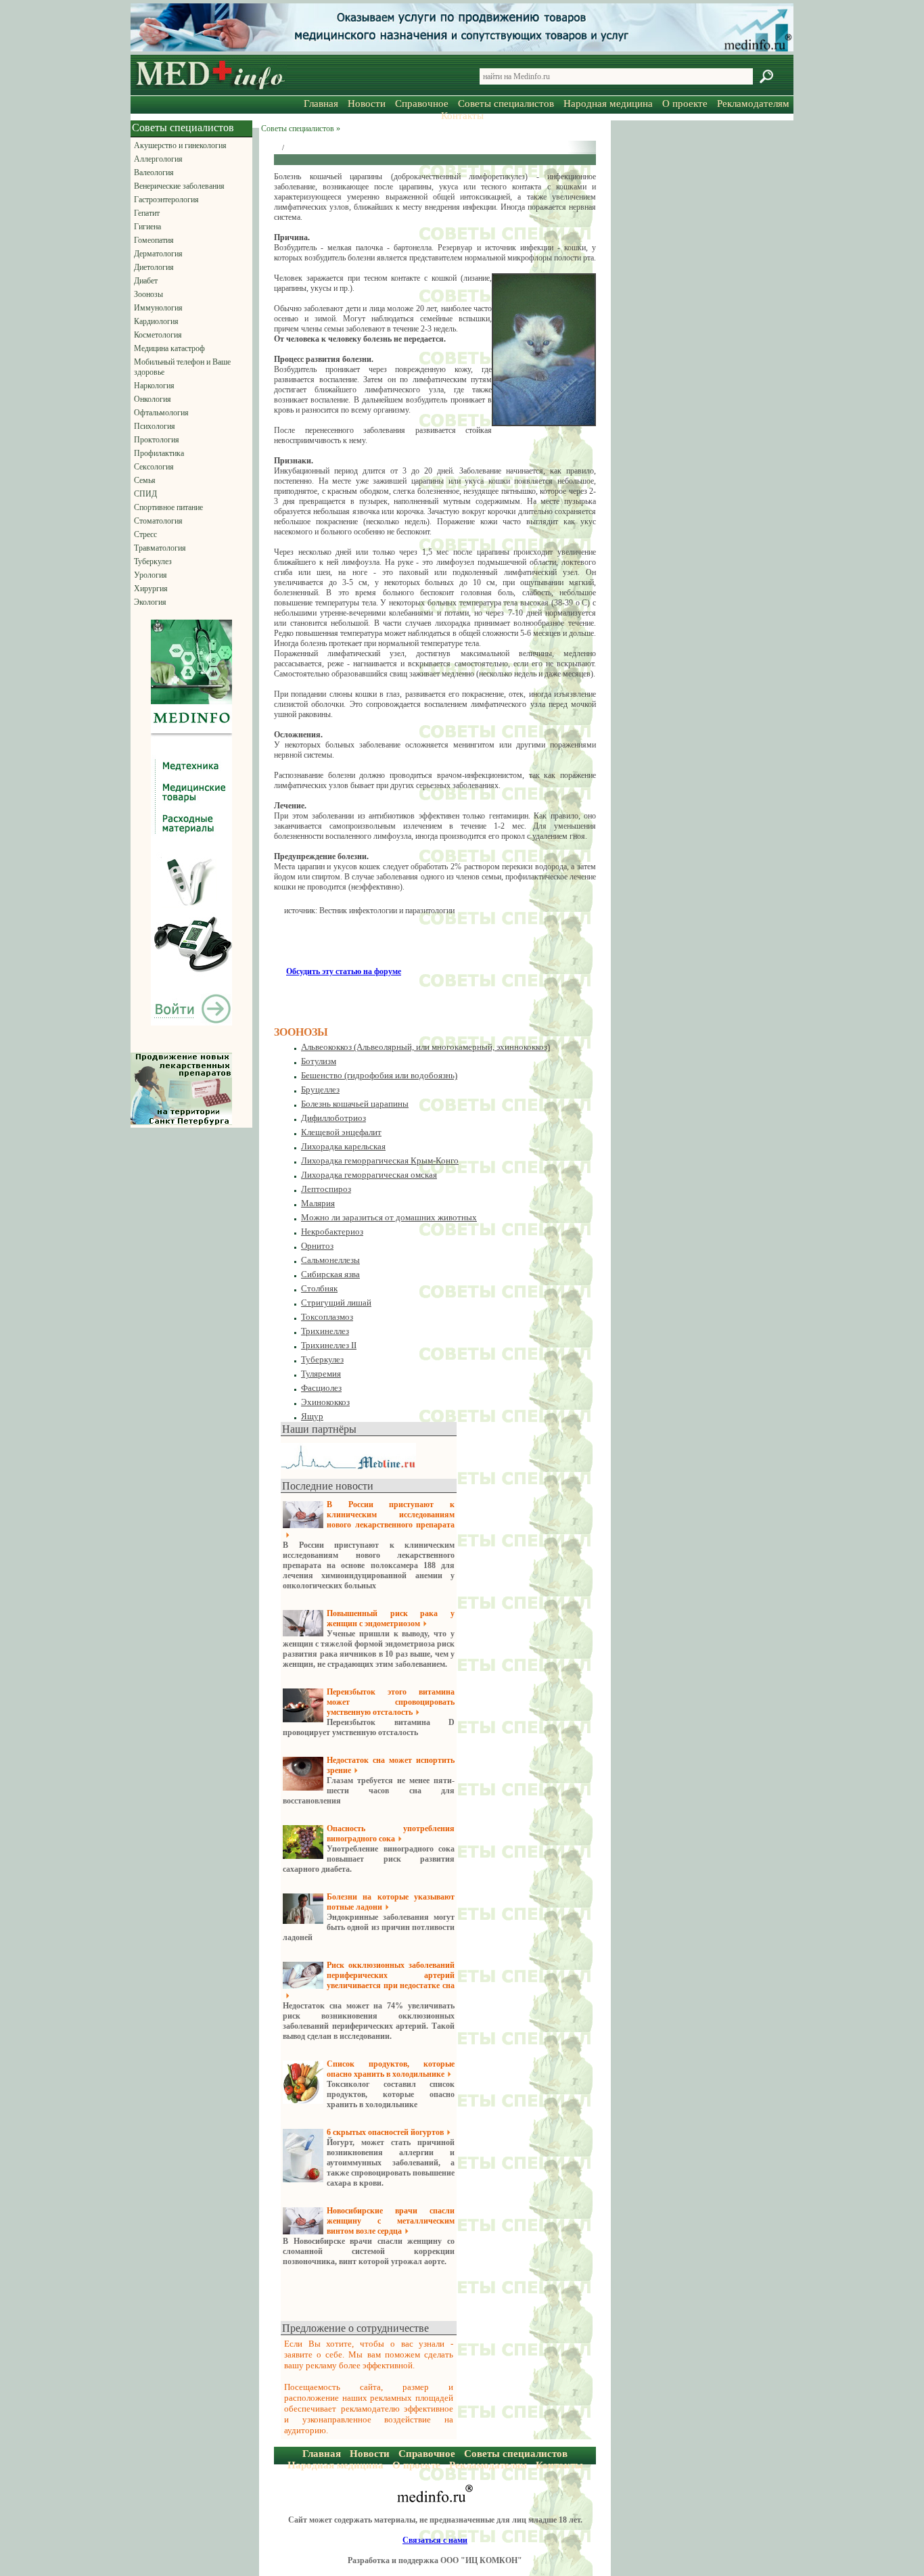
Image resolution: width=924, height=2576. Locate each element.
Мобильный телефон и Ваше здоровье (182, 367)
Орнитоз (317, 1246)
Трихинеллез (325, 1331)
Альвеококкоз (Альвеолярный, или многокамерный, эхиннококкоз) (425, 1047)
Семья (145, 480)
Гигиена (147, 227)
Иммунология (158, 308)
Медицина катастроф (169, 348)
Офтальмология (161, 413)
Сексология (154, 467)
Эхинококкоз (325, 1402)
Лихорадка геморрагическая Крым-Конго (380, 1160)
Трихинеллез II (329, 1345)
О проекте (685, 103)
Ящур (312, 1416)
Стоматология (158, 521)
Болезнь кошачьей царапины (355, 1104)
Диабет (146, 281)
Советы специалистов (506, 103)
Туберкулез (153, 561)
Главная (321, 103)
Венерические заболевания (179, 186)
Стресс (145, 534)
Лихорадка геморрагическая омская (369, 1175)
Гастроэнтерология (166, 200)
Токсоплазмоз (327, 1317)
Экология (150, 602)
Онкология (153, 399)
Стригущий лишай (336, 1303)
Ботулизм (319, 1061)
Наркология (154, 386)
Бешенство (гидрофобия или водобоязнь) (379, 1075)
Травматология (160, 548)
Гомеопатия (154, 240)
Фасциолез (321, 1388)
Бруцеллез (320, 1089)
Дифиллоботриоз (333, 1118)
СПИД (145, 494)
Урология (151, 575)
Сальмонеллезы (330, 1260)
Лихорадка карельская (343, 1146)
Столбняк (319, 1288)
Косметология (158, 335)
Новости (367, 103)
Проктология (157, 440)
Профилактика (159, 453)
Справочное (422, 103)
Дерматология (158, 254)
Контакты (462, 116)
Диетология (154, 267)
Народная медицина (608, 103)
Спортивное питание (168, 507)
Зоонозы (148, 294)
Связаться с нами (435, 2540)
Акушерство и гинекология (180, 145)
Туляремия (321, 1374)
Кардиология (156, 321)
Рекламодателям (753, 103)
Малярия (318, 1203)
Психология (155, 426)
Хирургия (151, 589)
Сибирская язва (330, 1274)
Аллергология (158, 159)
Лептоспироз (326, 1189)
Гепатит (147, 213)
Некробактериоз (332, 1232)
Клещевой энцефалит (341, 1132)
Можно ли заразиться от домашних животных (389, 1217)
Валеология (154, 172)
